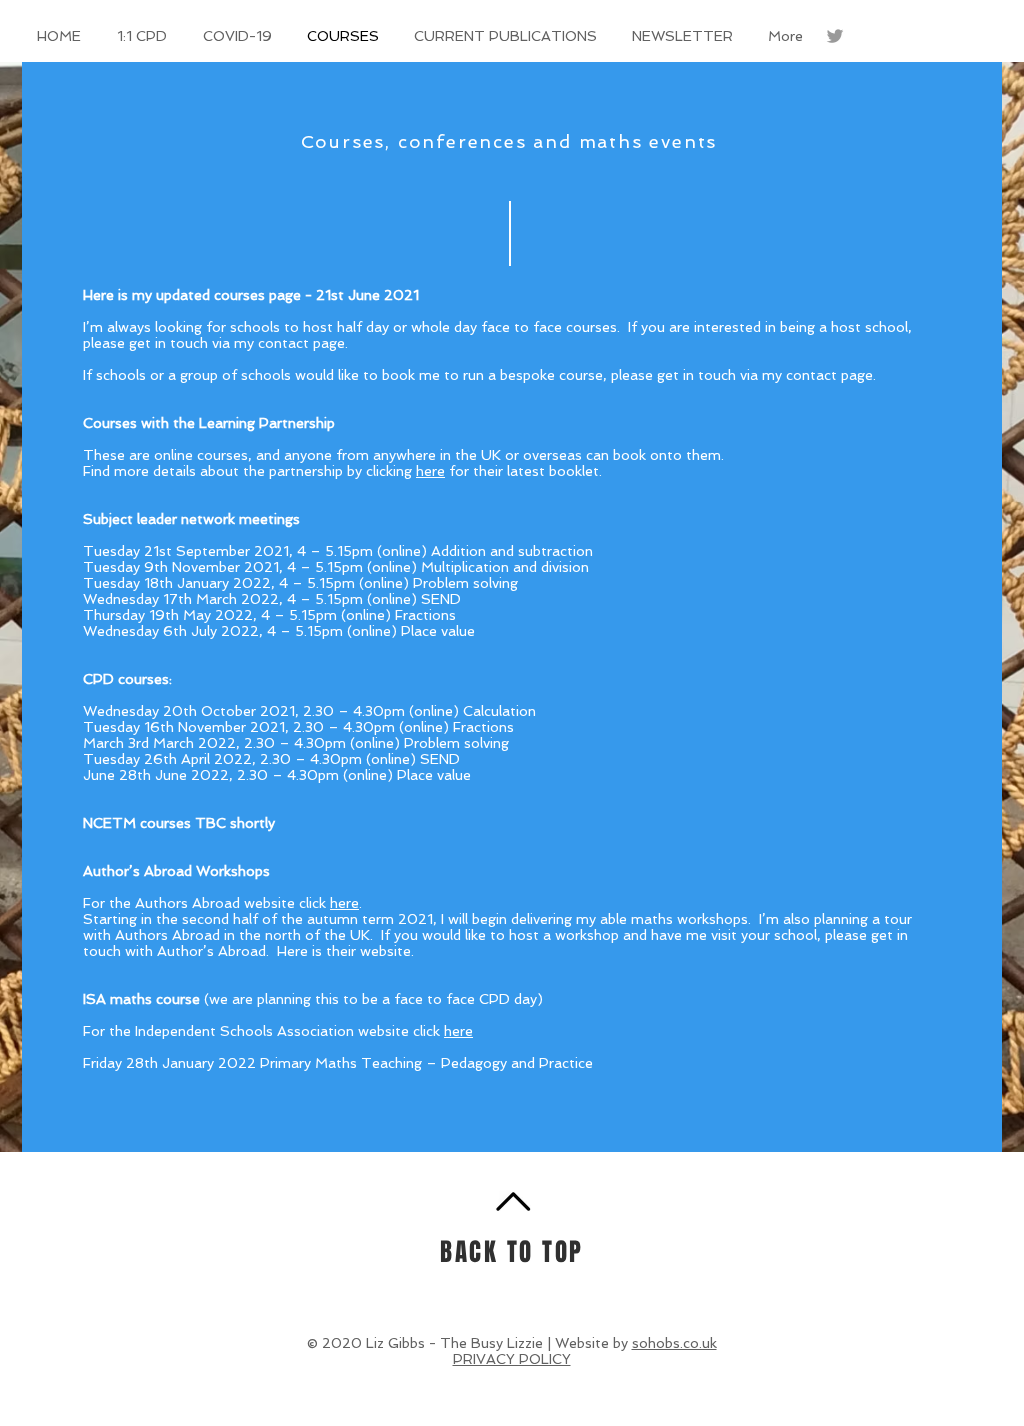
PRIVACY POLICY (512, 1359)
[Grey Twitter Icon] (835, 36)
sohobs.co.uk (674, 1343)
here (430, 471)
